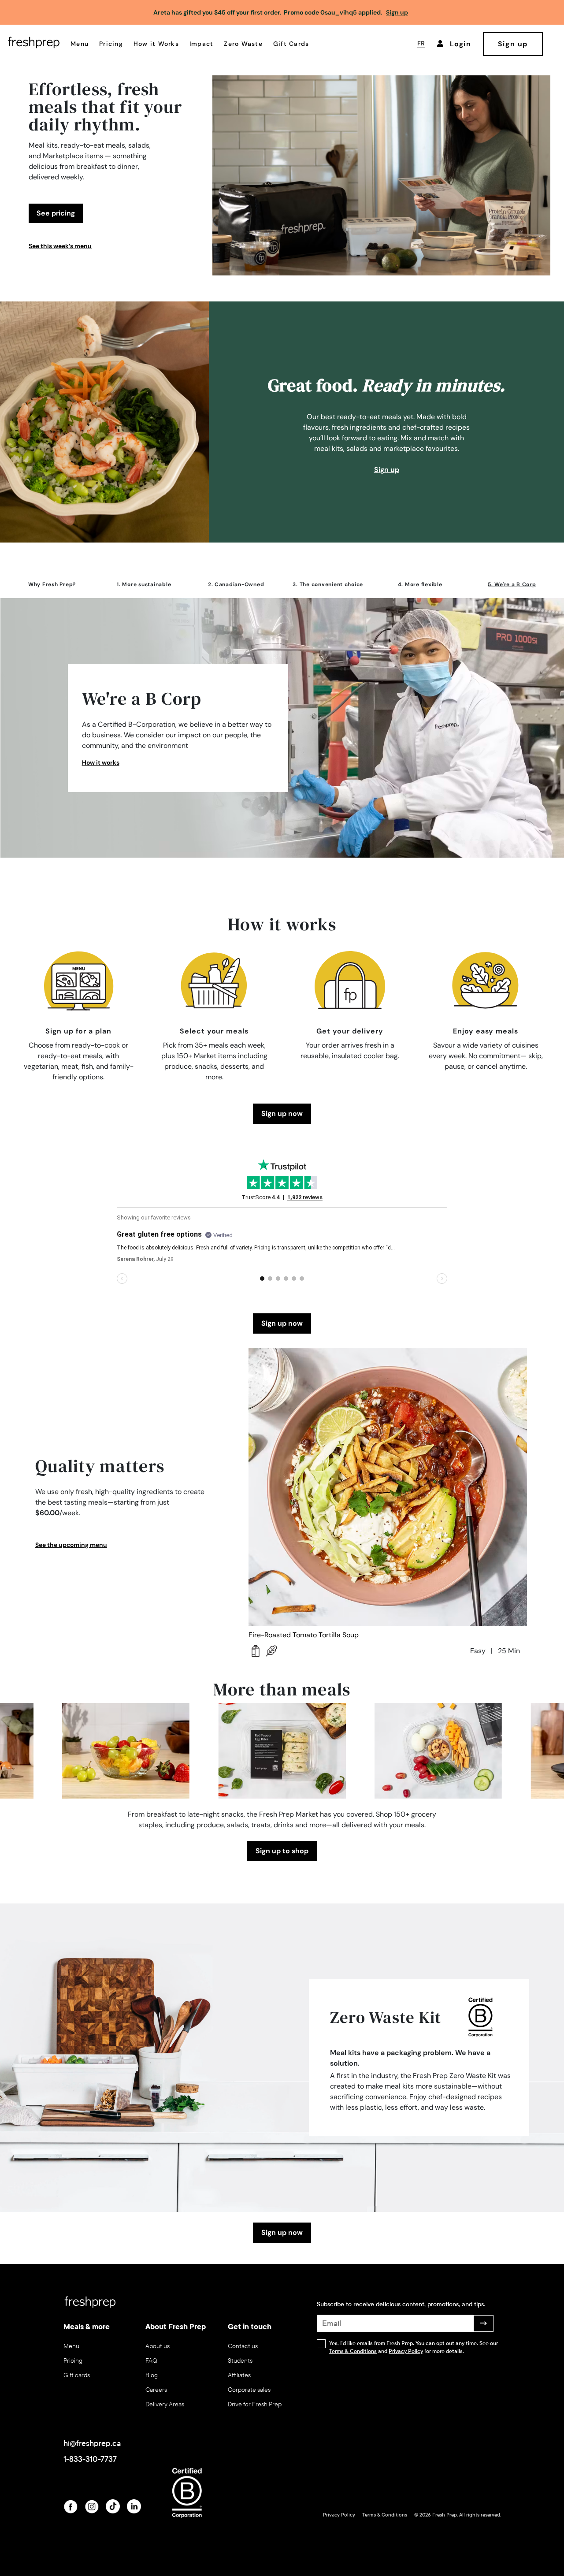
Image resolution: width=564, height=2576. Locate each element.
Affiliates (239, 2375)
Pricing (111, 44)
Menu (80, 44)
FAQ (151, 2361)
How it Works (156, 44)
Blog (152, 2375)
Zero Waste (243, 44)
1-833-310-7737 (90, 2459)
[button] (52, 588)
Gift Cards (291, 44)
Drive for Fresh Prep (255, 2404)
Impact (202, 44)
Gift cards (77, 2375)
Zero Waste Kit (386, 2017)
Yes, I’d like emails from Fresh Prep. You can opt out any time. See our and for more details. (414, 2347)
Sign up (387, 470)
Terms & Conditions (353, 2351)
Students (240, 2361)
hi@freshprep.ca (92, 2443)
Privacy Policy (406, 2351)
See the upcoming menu (71, 1545)
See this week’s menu (60, 246)
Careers (156, 2390)
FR (421, 43)
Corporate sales (249, 2390)
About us (158, 2346)
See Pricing (56, 213)
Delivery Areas (165, 2404)
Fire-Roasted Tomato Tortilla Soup (304, 1635)
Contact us (243, 2346)
